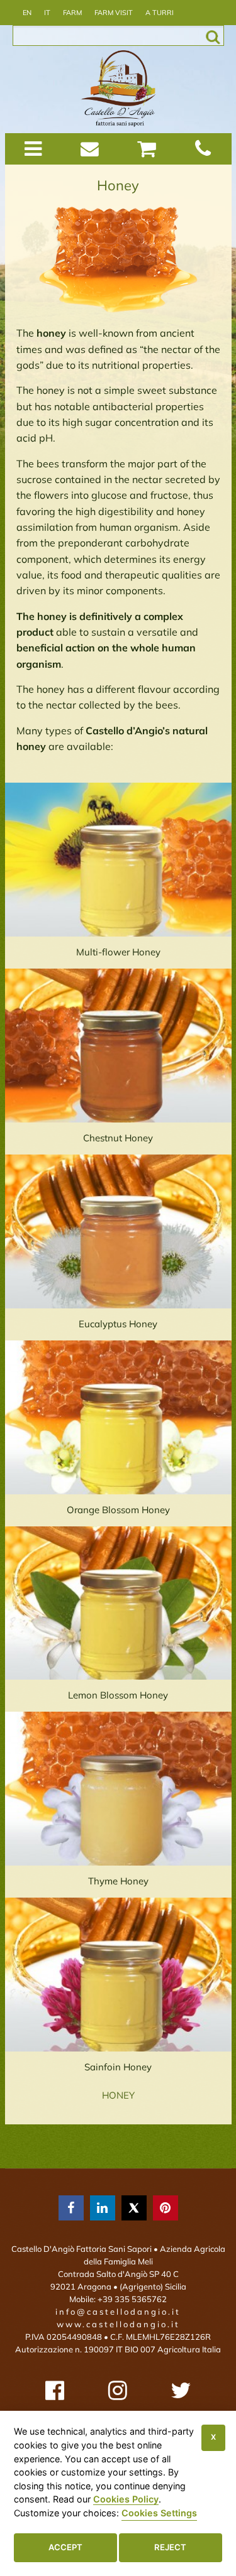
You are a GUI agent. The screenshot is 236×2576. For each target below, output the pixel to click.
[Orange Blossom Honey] (118, 1417)
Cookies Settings (159, 2513)
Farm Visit (114, 13)
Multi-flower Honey (118, 952)
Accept (65, 2547)
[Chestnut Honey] (118, 1046)
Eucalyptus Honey (118, 1324)
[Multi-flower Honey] (118, 860)
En (27, 13)
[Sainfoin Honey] (118, 1975)
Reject (170, 2547)
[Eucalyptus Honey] (118, 1231)
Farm (72, 13)
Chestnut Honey (118, 1138)
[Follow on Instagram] (118, 2390)
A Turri (160, 13)
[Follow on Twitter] (181, 2390)
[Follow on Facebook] (55, 2390)
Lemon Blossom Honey (118, 1695)
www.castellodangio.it (118, 2324)
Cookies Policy (126, 2499)
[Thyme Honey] (118, 1789)
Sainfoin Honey (118, 2067)
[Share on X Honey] (134, 2208)
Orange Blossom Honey (118, 1510)
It (47, 13)
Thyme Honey (118, 1881)
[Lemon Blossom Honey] (118, 1603)
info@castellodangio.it (118, 2312)
